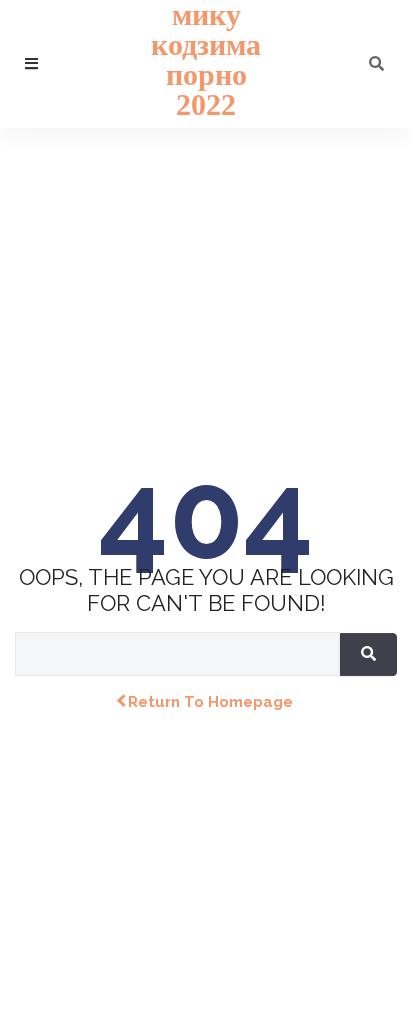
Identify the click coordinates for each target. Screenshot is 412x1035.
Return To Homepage (210, 702)
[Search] (369, 654)
